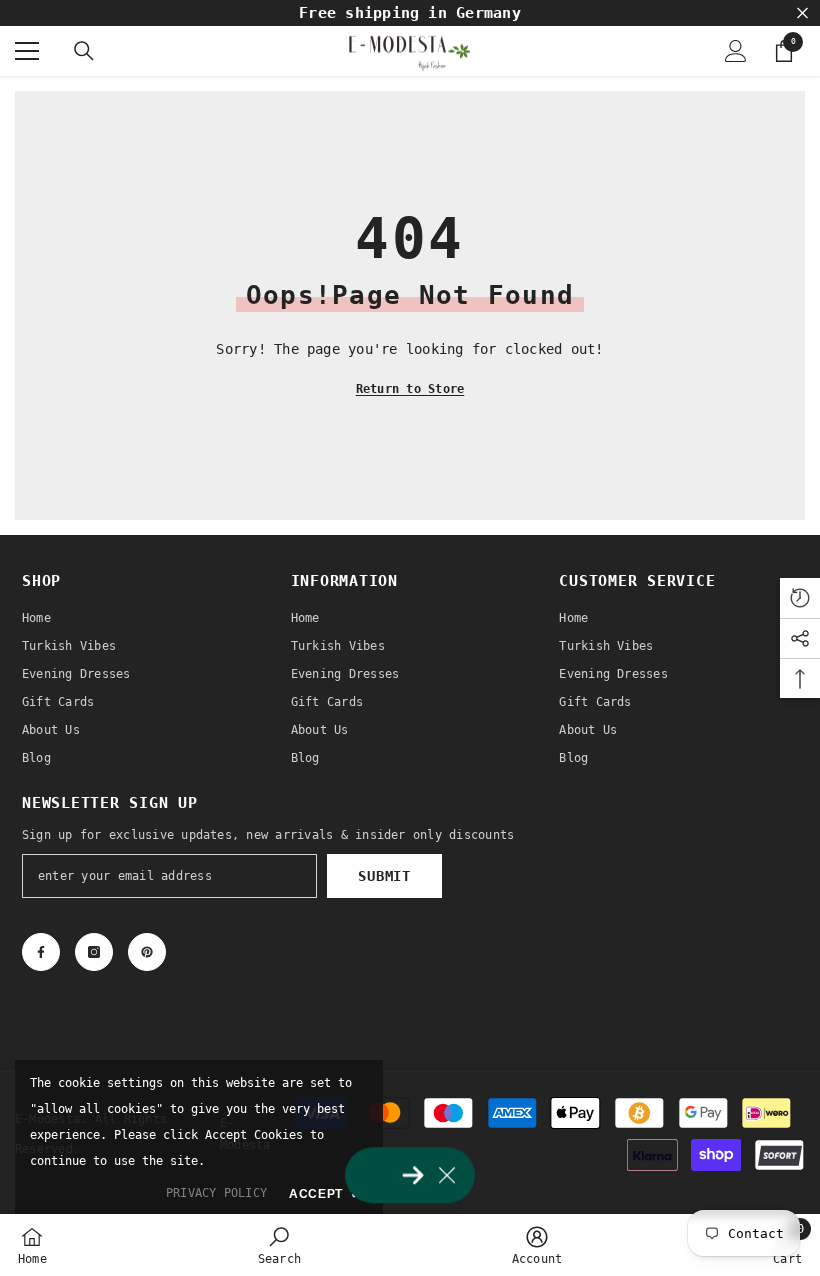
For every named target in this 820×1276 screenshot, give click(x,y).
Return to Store (410, 389)
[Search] (84, 51)
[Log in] (736, 51)
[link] (279, 1245)
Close (802, 13)
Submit (384, 876)
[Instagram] (94, 952)
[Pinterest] (147, 952)
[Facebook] (41, 952)
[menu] (27, 51)
